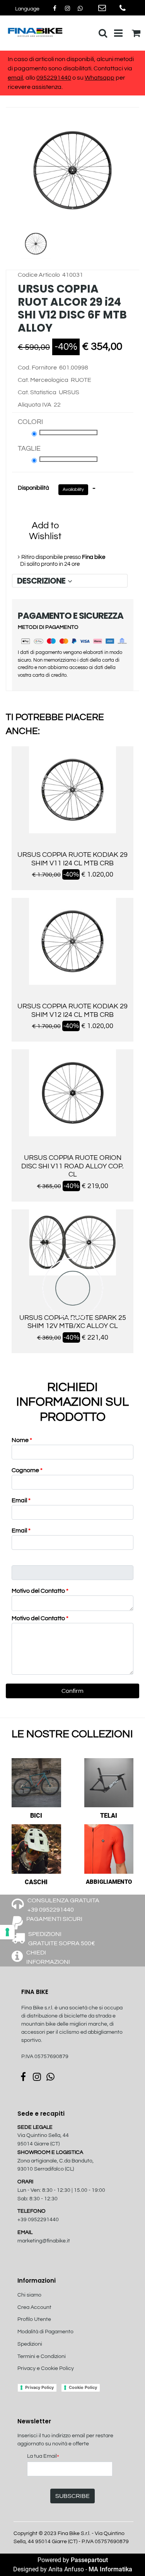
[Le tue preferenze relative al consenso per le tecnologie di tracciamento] (7, 1932)
